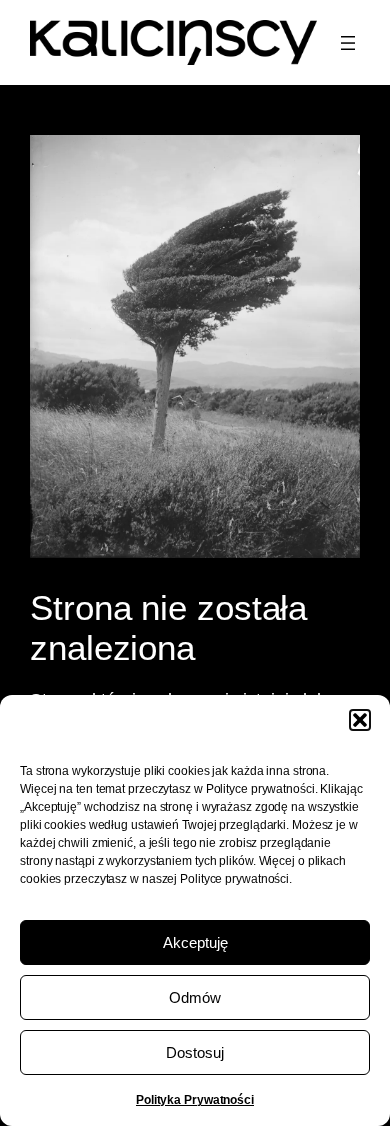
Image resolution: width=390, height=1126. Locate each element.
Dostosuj (195, 1052)
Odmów (195, 997)
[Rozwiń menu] (348, 43)
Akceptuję (195, 942)
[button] (360, 720)
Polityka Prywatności (195, 1100)
